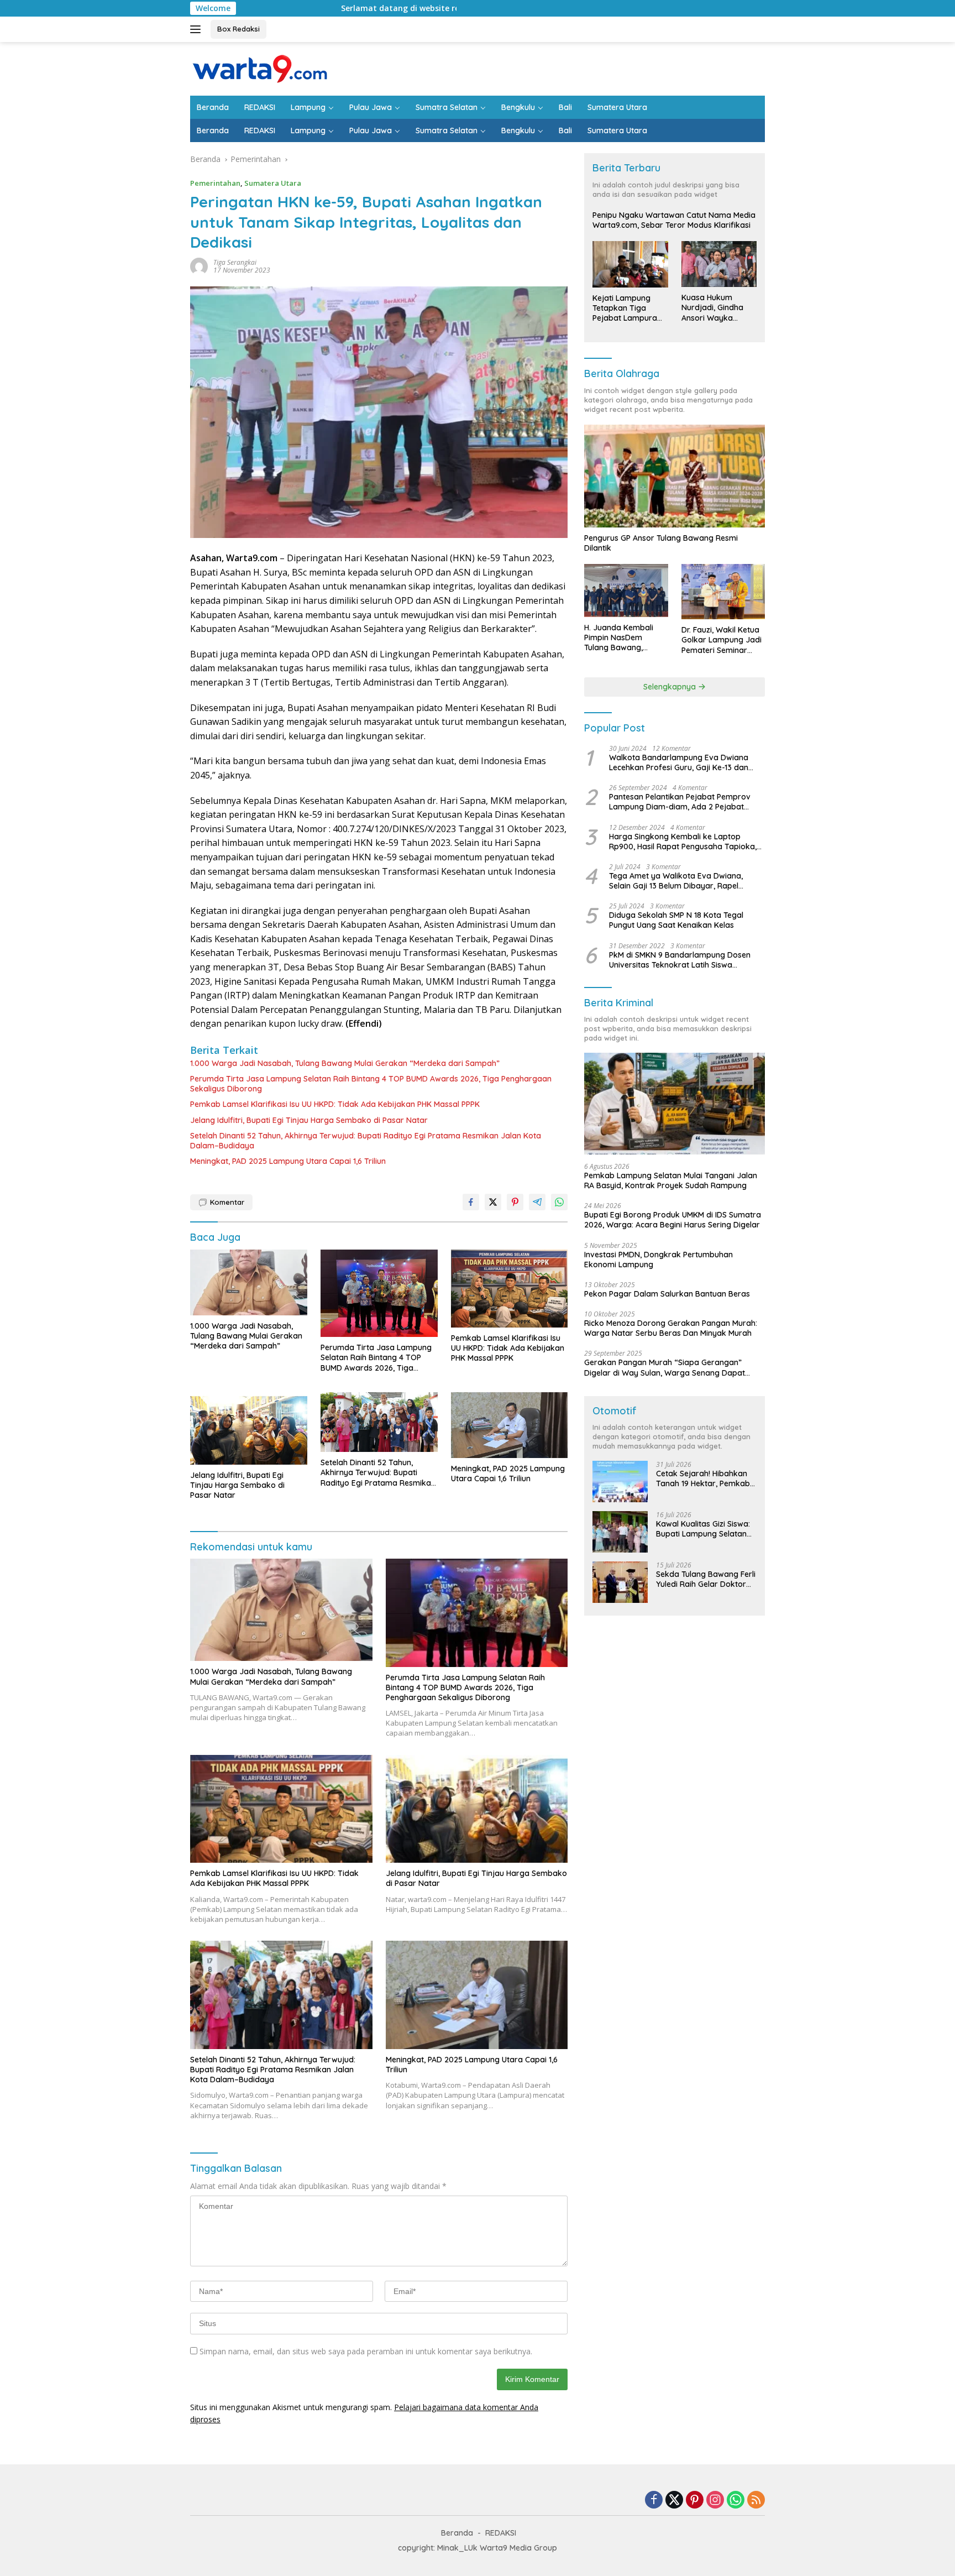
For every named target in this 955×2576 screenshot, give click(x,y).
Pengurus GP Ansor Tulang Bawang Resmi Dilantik (661, 543)
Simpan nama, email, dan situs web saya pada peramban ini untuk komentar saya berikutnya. (366, 2351)
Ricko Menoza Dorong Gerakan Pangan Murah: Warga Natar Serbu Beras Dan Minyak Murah (671, 1328)
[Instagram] (715, 2501)
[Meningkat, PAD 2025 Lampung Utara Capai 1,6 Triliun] (510, 1425)
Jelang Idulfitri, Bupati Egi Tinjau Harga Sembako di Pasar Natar (309, 1120)
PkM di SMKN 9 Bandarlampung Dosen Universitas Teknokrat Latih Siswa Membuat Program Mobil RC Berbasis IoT (685, 960)
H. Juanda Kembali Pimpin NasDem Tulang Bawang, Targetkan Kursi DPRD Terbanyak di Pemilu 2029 (625, 638)
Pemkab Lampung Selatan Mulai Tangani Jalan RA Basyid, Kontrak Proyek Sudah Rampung (671, 1180)
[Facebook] (654, 2501)
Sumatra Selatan (447, 107)
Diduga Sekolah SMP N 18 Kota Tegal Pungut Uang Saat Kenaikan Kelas (676, 920)
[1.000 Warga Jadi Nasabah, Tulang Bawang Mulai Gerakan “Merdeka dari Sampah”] (249, 1282)
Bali (565, 107)
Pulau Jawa (371, 107)
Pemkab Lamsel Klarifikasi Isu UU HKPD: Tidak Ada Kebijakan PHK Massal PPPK (335, 1104)
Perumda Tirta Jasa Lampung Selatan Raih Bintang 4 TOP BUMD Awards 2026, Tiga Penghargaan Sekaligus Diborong (371, 1084)
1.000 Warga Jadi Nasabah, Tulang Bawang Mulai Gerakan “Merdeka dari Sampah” (345, 1063)
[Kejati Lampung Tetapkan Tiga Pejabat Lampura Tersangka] (630, 264)
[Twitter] (674, 2501)
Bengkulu (518, 107)
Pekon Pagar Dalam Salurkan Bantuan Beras (667, 1294)
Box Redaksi (238, 29)
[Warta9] (259, 68)
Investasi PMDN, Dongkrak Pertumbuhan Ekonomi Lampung (658, 1260)
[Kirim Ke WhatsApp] (559, 1202)
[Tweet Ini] (493, 1202)
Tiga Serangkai (235, 262)
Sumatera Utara (617, 107)
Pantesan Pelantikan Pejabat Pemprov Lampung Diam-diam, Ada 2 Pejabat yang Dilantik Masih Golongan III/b (680, 802)
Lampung (308, 107)
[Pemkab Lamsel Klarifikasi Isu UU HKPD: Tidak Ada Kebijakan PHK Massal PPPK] (510, 1289)
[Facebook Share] (471, 1202)
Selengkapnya (671, 687)
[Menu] (198, 29)
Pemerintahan (215, 183)
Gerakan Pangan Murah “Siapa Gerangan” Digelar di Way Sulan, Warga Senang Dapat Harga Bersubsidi (665, 1367)
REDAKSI (260, 107)
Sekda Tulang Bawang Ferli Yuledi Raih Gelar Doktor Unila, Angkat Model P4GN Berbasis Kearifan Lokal (706, 1579)
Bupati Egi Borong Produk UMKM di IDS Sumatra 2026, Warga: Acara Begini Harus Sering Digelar (673, 1220)
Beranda (213, 107)
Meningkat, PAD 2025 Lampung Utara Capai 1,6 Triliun (288, 1161)
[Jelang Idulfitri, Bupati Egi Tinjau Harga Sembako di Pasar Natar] (249, 1428)
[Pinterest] (695, 2501)
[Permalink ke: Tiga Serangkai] (199, 266)
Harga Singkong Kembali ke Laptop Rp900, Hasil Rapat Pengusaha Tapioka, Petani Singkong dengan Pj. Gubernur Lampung (683, 842)
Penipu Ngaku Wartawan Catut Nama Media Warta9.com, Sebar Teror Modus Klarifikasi (674, 220)
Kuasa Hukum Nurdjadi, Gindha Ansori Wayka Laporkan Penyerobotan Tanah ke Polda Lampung (712, 308)
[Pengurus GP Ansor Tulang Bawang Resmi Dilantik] (675, 476)
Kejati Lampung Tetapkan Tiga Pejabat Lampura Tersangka (625, 308)
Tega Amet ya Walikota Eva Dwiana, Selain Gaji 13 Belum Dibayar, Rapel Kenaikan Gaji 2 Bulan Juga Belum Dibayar (676, 881)
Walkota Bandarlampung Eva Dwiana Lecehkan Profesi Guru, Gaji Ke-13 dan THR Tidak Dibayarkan (679, 762)
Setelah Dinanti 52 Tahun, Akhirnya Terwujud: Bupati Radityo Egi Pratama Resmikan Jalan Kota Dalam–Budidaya (366, 1141)
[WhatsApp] (736, 2501)
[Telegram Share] (537, 1202)
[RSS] (756, 2501)
